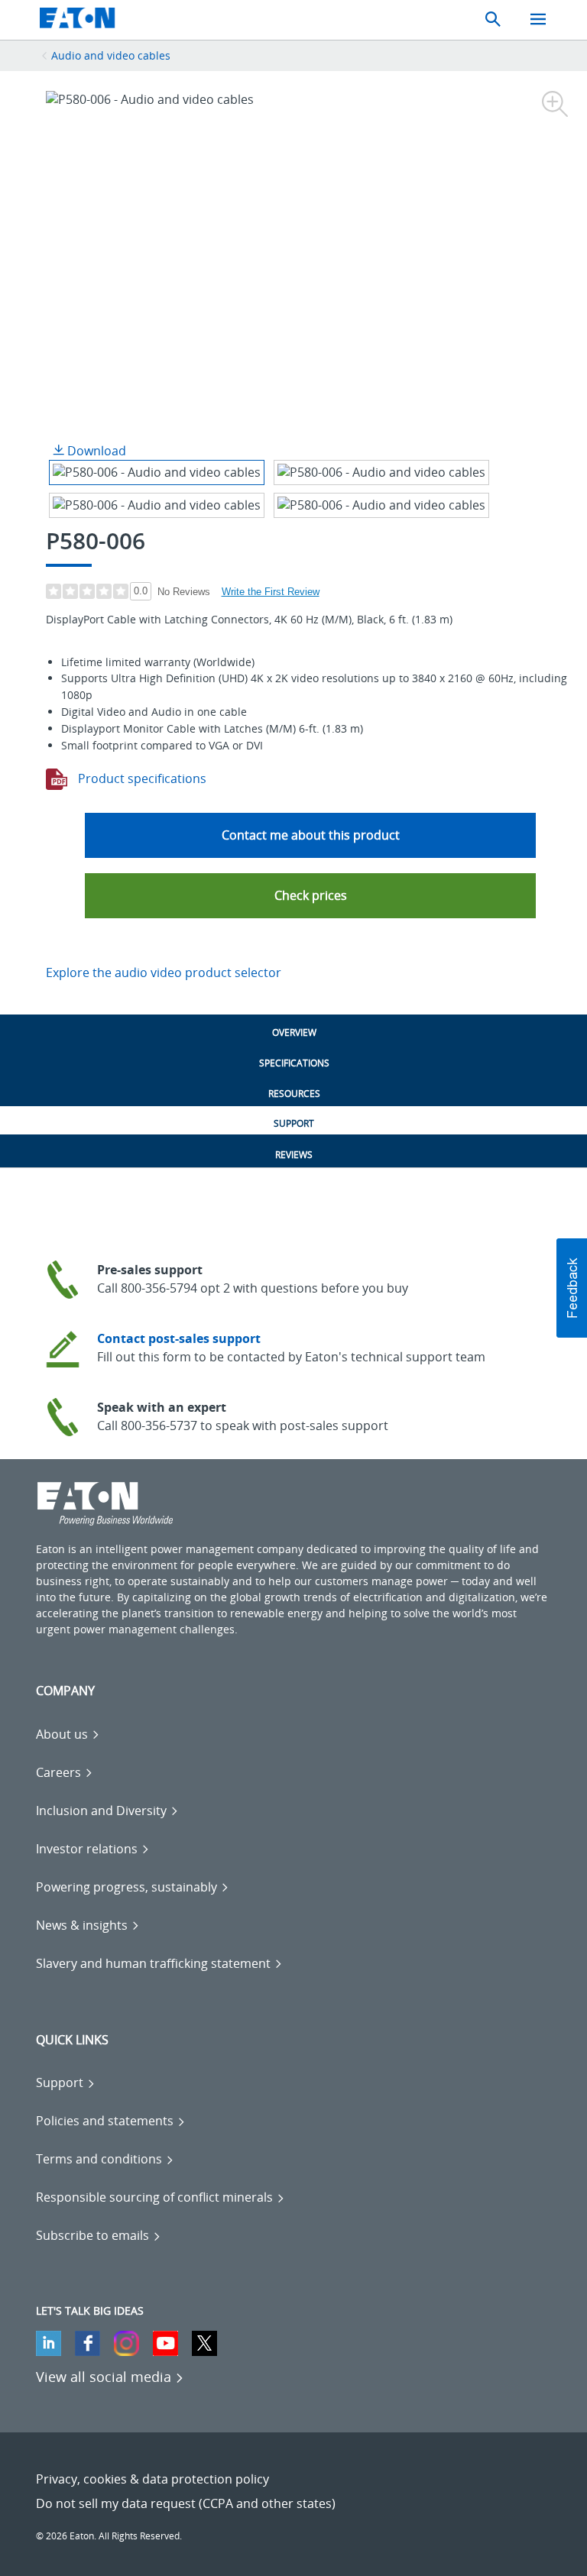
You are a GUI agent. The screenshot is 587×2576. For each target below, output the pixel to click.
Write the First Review (271, 592)
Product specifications (141, 778)
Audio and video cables (111, 55)
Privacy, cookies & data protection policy (152, 2479)
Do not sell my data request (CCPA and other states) (186, 2503)
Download (95, 451)
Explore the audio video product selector (164, 972)
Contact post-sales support (179, 1338)
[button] (310, 896)
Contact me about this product (311, 835)
